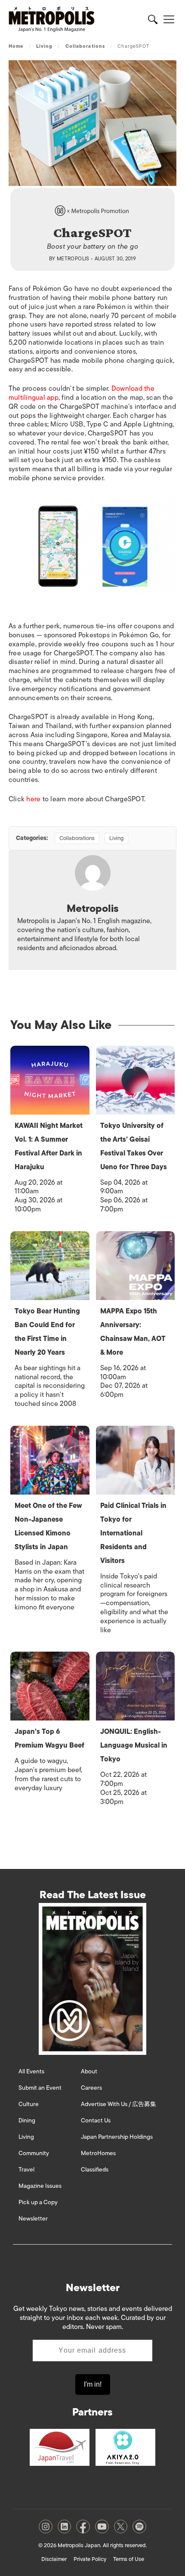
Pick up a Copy (38, 2202)
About (89, 2071)
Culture (29, 2104)
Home (16, 46)
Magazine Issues (40, 2186)
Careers (91, 2088)
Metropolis (73, 259)
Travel (26, 2170)
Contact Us (96, 2120)
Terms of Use (129, 2559)
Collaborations (85, 46)
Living (45, 46)
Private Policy (90, 2559)
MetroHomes (98, 2153)
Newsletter (33, 2219)
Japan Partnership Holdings (117, 2137)
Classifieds (95, 2170)
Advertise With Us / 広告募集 (119, 2104)
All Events (31, 2071)
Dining (27, 2120)
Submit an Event (40, 2088)
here (33, 799)
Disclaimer (54, 2559)
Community (34, 2153)
